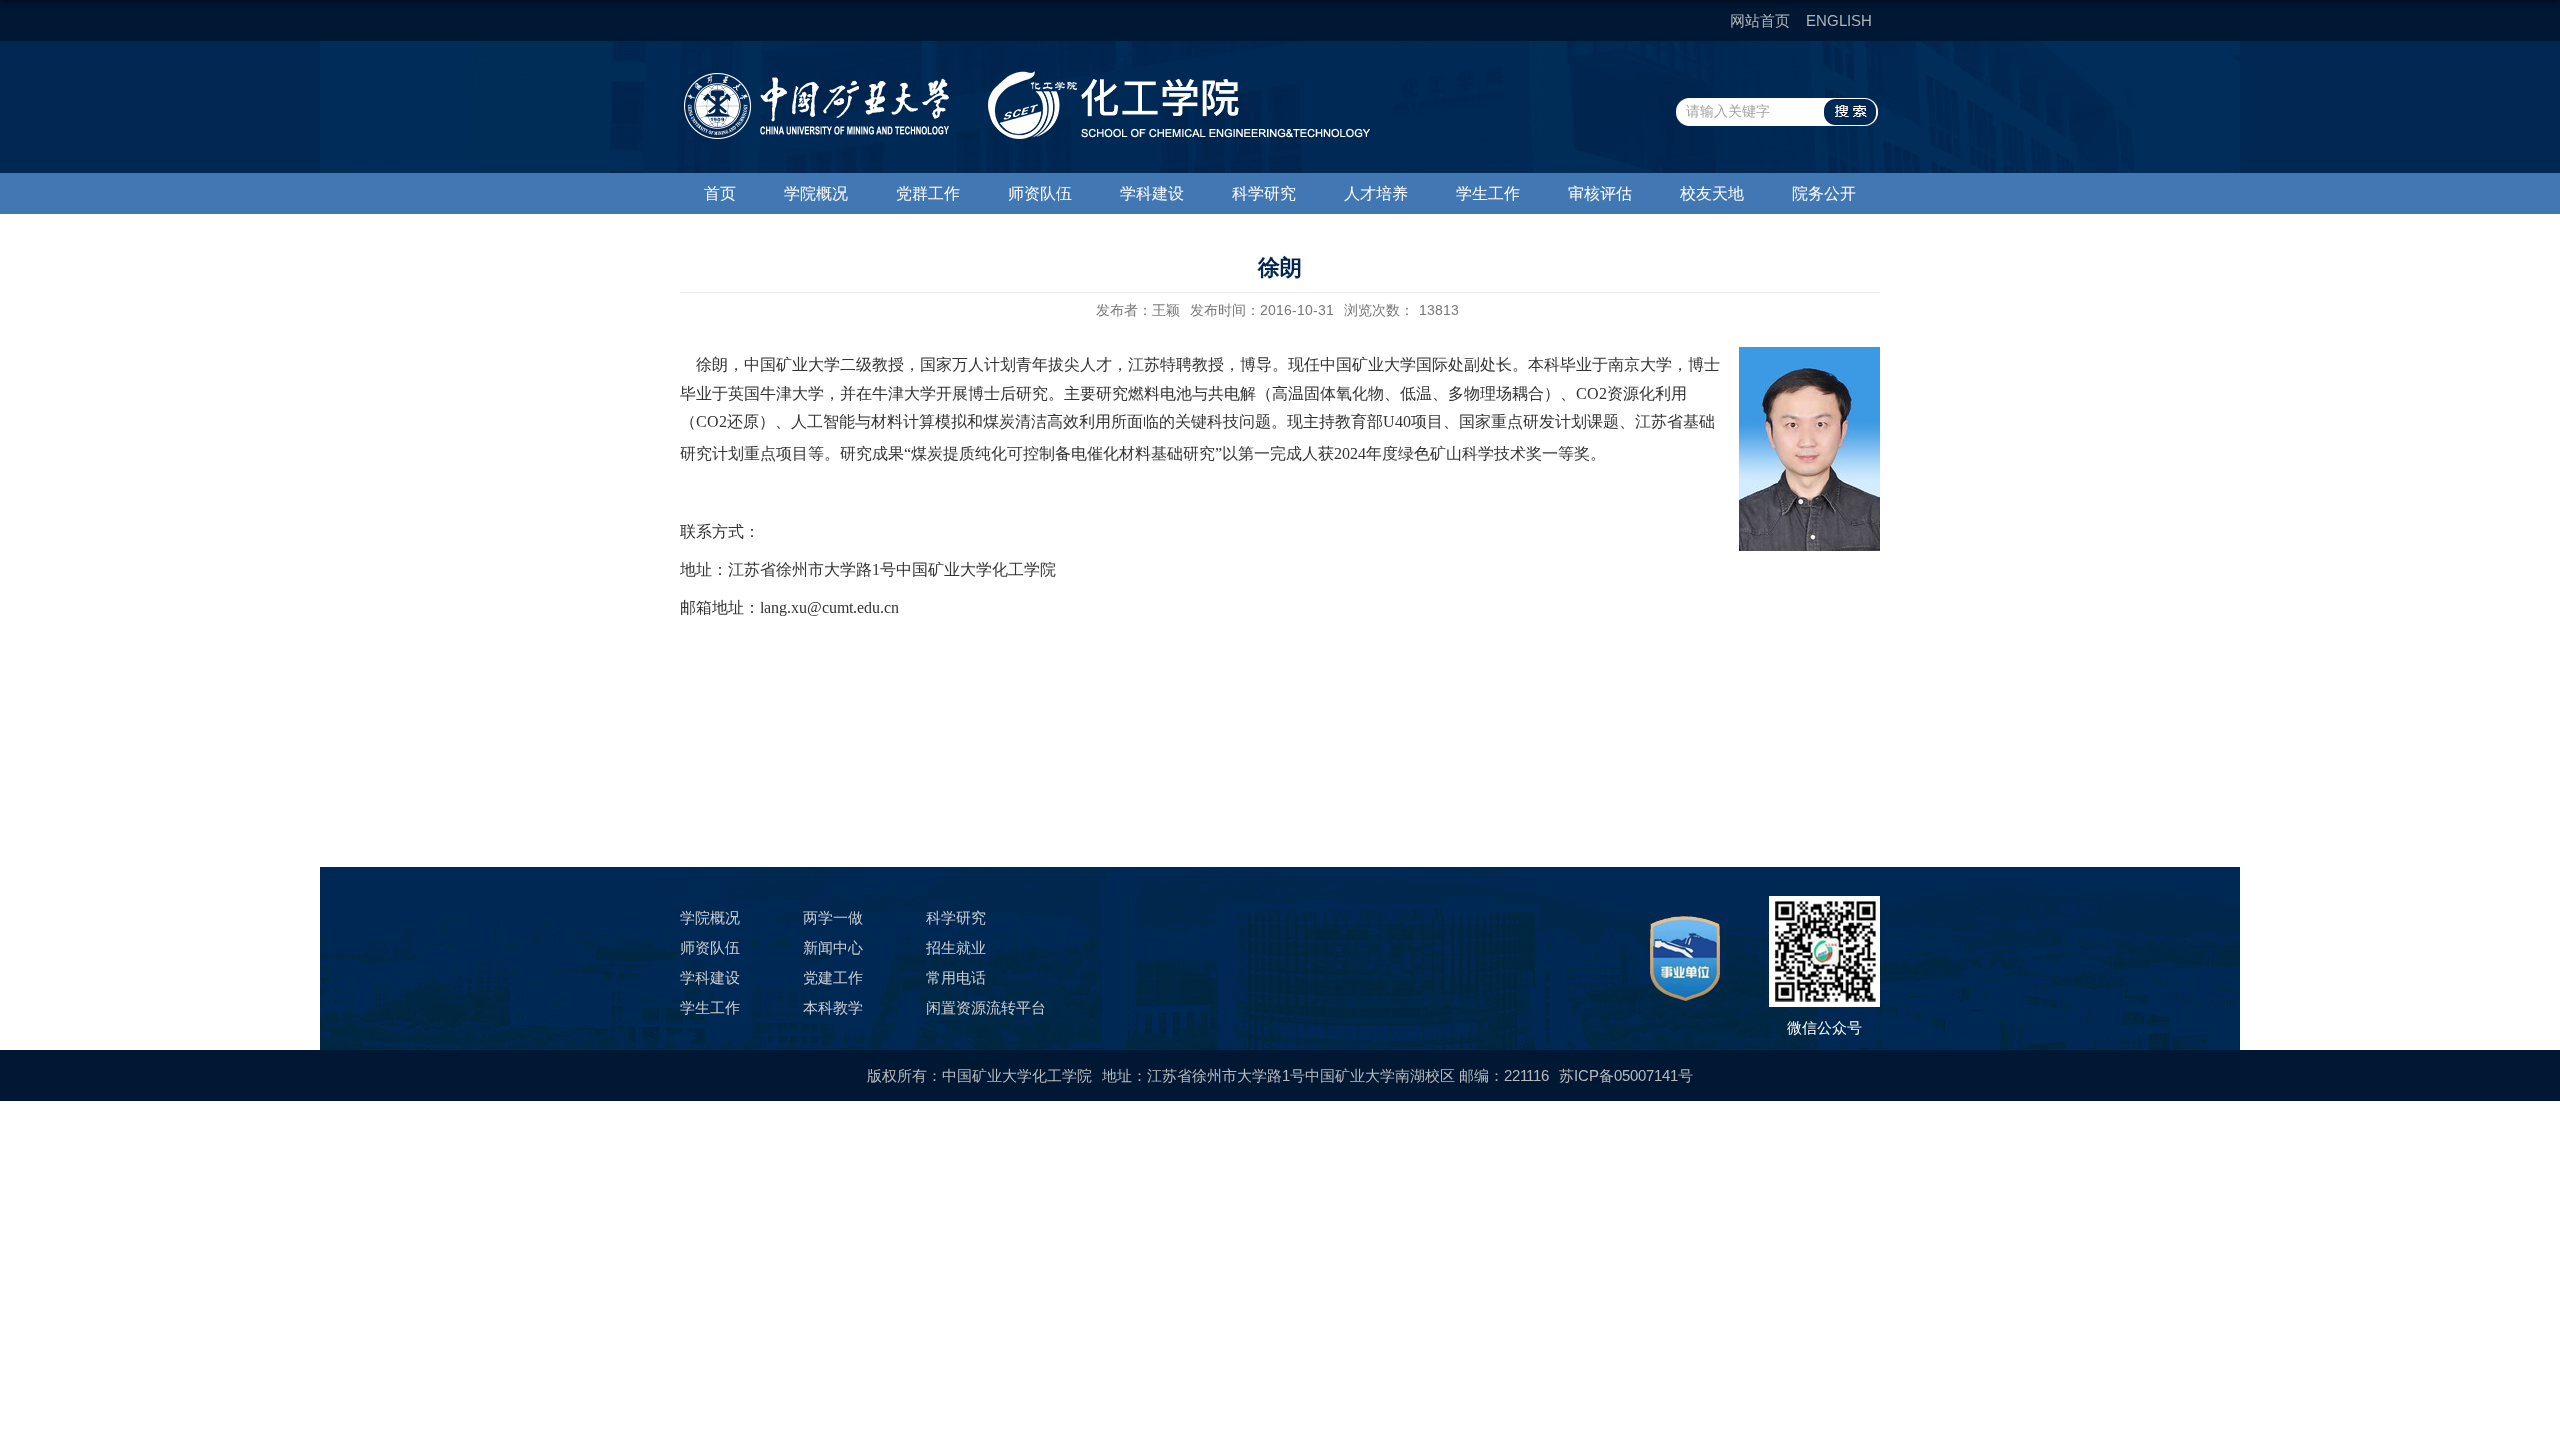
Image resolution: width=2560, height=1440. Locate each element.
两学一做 (833, 917)
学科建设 (1152, 193)
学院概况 (816, 193)
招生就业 (956, 947)
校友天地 (1712, 193)
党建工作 (833, 977)
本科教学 (833, 1007)
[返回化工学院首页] (1025, 77)
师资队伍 (1040, 193)
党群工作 (928, 193)
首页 (720, 193)
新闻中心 (833, 947)
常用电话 (956, 977)
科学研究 (1264, 193)
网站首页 (1760, 20)
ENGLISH (1839, 20)
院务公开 (1824, 193)
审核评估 (1600, 193)
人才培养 (1376, 193)
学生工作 (1488, 193)
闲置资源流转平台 (986, 1007)
